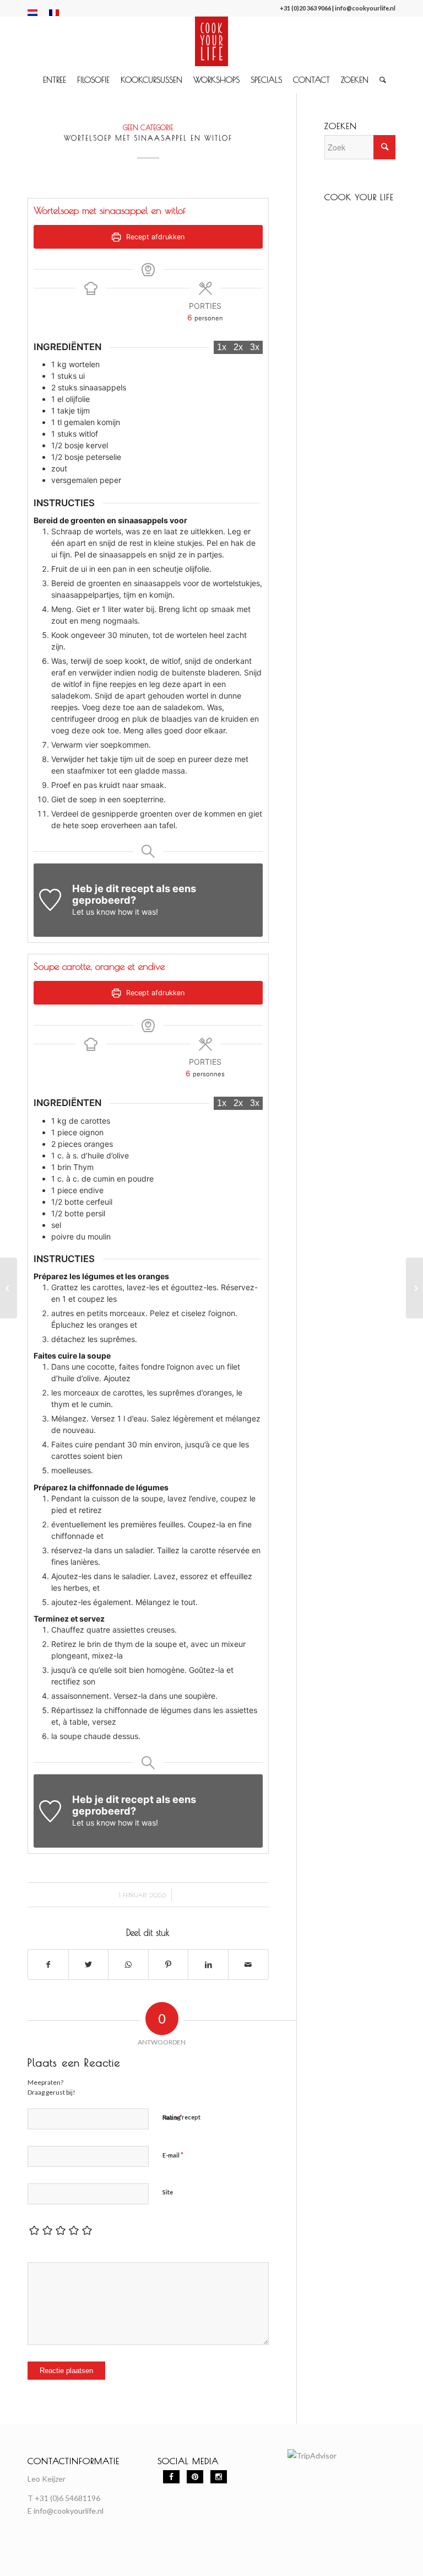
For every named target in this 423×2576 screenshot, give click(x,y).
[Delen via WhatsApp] (128, 1965)
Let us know (94, 912)
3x (255, 347)
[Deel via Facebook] (48, 1965)
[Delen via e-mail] (248, 1965)
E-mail (173, 2155)
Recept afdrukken (154, 237)
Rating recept (181, 2117)
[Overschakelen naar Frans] (54, 13)
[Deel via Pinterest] (169, 1965)
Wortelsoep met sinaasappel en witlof (148, 138)
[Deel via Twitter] (89, 1965)
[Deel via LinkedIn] (208, 1965)
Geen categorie (148, 128)
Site (168, 2192)
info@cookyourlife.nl (365, 8)
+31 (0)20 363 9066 (305, 8)
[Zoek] (380, 80)
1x (222, 347)
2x (238, 347)
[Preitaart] (9, 1288)
